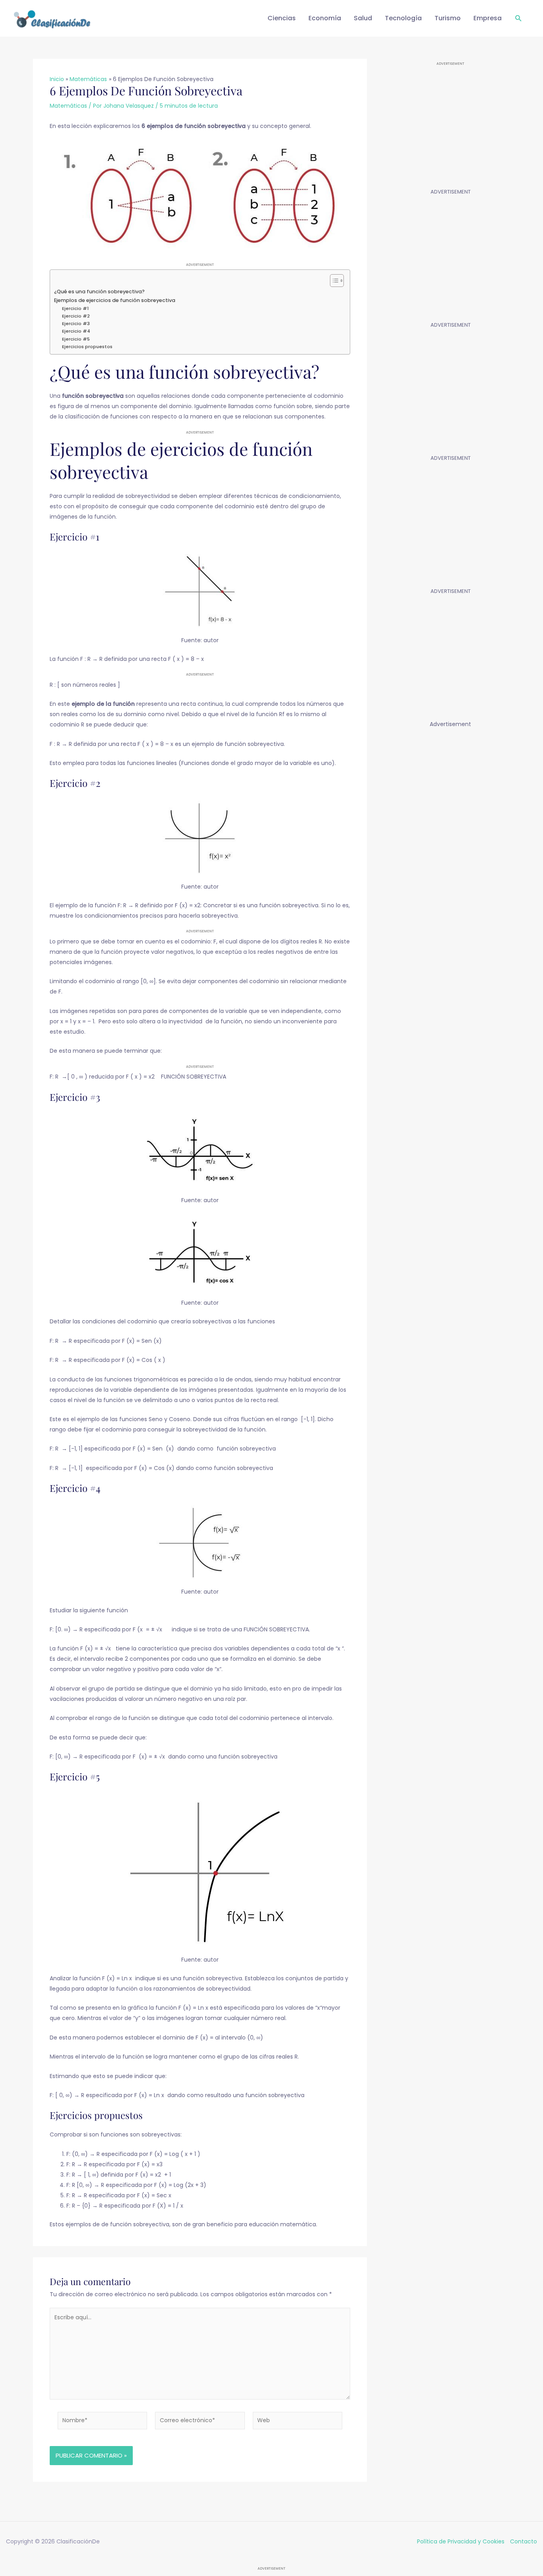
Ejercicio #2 (76, 316)
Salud (363, 18)
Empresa (488, 18)
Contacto (524, 2541)
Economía (325, 18)
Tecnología (403, 18)
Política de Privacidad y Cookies (461, 2541)
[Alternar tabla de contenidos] (333, 281)
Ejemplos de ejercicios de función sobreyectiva (115, 300)
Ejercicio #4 (76, 331)
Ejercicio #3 (76, 323)
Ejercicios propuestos (87, 347)
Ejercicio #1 (75, 308)
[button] (519, 18)
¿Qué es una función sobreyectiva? (99, 291)
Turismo (448, 18)
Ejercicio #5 (76, 339)
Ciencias (282, 18)
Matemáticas (68, 106)
